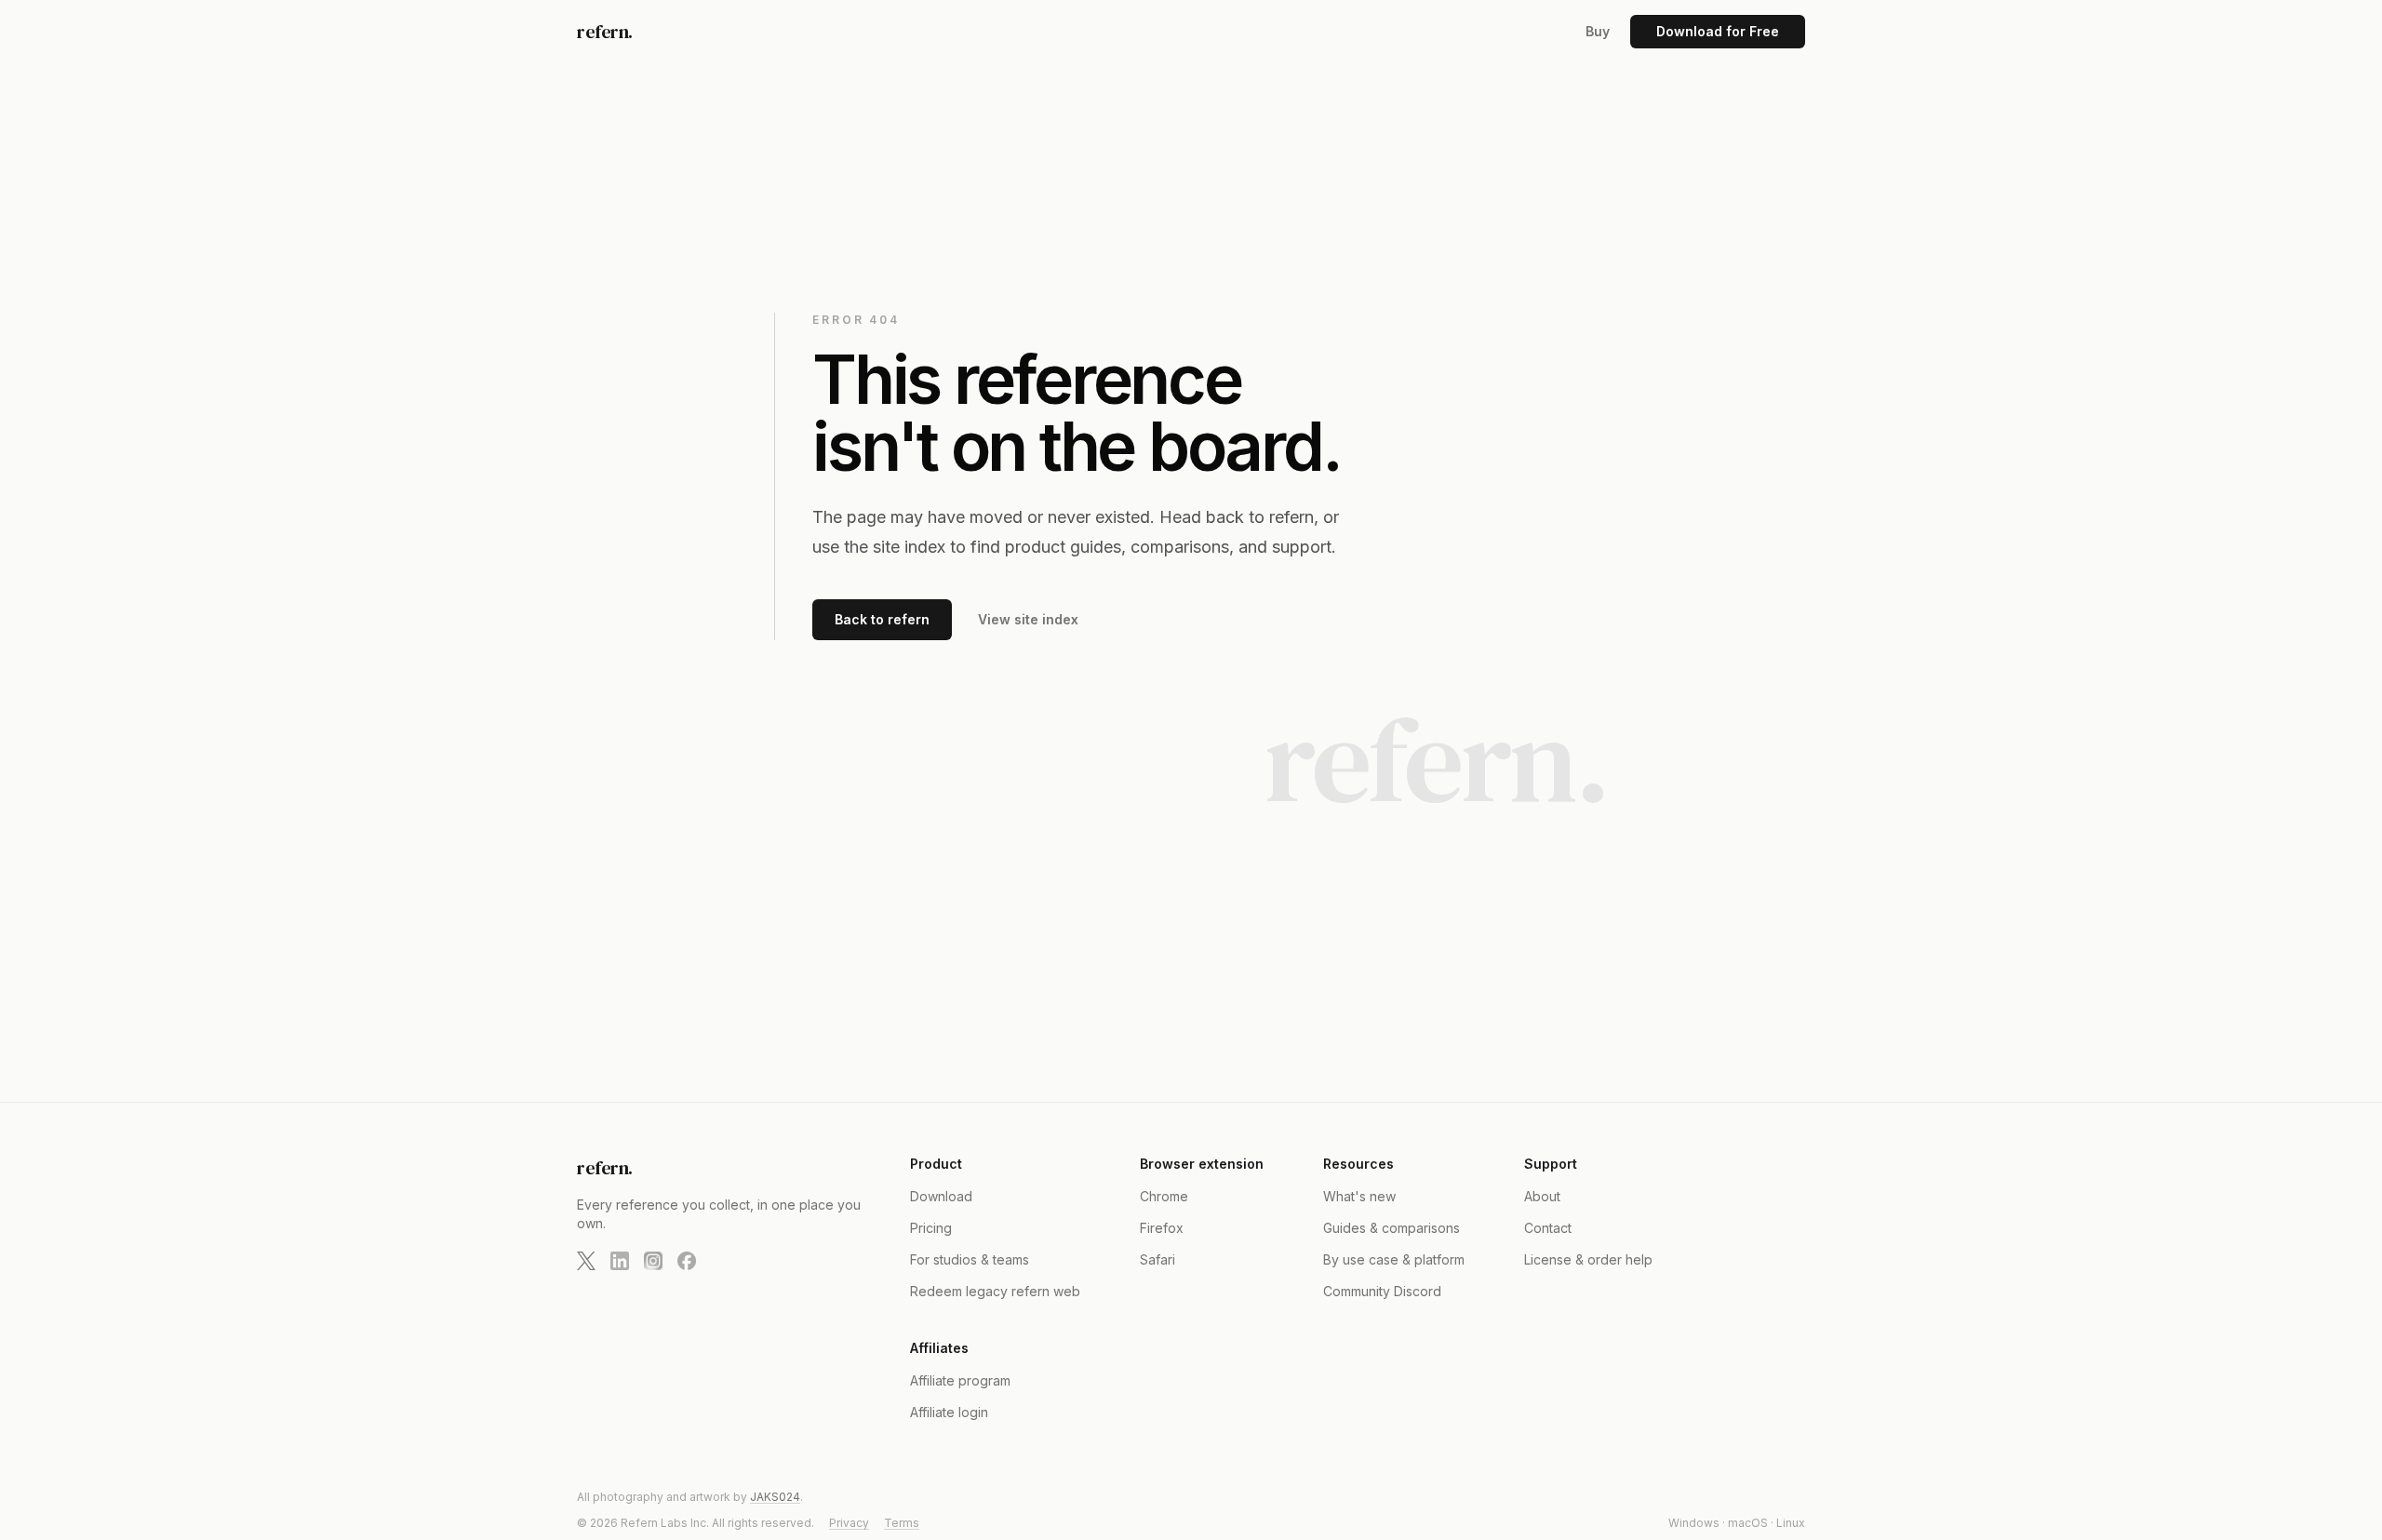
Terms (902, 1523)
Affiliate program (960, 1380)
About (1542, 1196)
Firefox (1162, 1228)
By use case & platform (1394, 1259)
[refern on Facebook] (687, 1261)
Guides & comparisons (1392, 1228)
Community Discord (1382, 1291)
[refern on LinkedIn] (620, 1261)
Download (941, 1196)
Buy (1598, 31)
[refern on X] (586, 1261)
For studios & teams (970, 1259)
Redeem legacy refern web (995, 1291)
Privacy (849, 1523)
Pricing (931, 1228)
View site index (1028, 619)
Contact (1548, 1228)
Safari (1158, 1259)
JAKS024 (775, 1497)
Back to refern (882, 619)
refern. (605, 32)
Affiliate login (949, 1412)
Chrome (1164, 1196)
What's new (1359, 1196)
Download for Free (1718, 31)
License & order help (1588, 1259)
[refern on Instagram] (653, 1261)
